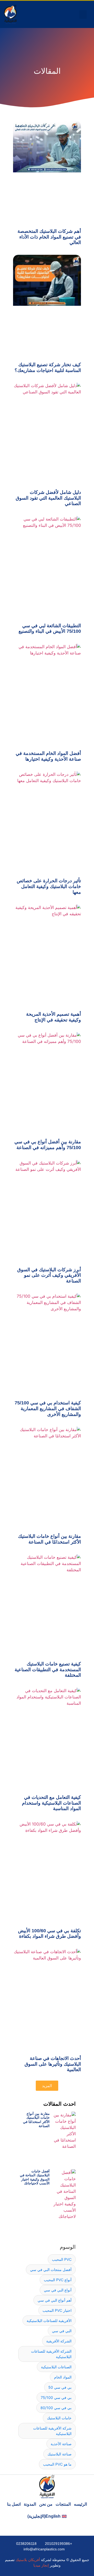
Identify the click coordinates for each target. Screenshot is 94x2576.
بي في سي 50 (60, 2387)
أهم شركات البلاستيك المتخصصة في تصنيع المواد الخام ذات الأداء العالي (49, 237)
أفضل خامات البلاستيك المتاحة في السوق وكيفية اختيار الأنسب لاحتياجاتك (35, 2177)
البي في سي (62, 2331)
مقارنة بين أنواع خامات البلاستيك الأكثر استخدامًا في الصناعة (49, 1539)
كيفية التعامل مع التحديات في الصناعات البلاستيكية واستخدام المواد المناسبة (51, 1803)
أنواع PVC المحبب (58, 2280)
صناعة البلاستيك (60, 2454)
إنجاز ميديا (41, 2565)
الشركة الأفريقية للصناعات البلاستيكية (51, 2354)
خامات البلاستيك (59, 2418)
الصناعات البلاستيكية (56, 2367)
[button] (83, 15)
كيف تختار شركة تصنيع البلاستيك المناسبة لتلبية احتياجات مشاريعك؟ (48, 368)
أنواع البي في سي (58, 2290)
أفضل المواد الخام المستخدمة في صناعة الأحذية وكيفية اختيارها (48, 756)
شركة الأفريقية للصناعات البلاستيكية (52, 2431)
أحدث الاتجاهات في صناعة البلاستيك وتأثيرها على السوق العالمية (53, 2064)
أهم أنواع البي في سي (55, 2300)
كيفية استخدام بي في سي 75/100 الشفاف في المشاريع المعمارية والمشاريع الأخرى (48, 1408)
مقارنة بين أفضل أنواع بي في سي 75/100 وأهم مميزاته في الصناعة (48, 1145)
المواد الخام (63, 2377)
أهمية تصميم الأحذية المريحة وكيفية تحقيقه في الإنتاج (54, 1017)
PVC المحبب (62, 2259)
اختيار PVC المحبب (57, 2310)
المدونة (30, 2504)
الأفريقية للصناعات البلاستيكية (49, 2321)
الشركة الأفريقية (59, 2341)
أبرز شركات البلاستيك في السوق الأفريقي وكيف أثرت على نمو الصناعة (49, 1275)
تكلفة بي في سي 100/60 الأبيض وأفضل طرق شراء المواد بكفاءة (49, 1934)
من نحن (46, 2504)
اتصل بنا (14, 2504)
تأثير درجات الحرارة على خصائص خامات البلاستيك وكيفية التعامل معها (49, 886)
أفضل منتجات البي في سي (51, 2270)
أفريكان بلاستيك (28, 2560)
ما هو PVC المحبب (57, 2464)
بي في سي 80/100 (56, 2408)
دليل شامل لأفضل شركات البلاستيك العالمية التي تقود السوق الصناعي (48, 498)
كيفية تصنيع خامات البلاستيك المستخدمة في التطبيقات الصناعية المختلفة (48, 1670)
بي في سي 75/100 (56, 2397)
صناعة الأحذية (61, 2444)
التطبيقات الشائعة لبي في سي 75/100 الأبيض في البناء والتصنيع (50, 629)
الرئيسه (80, 2504)
